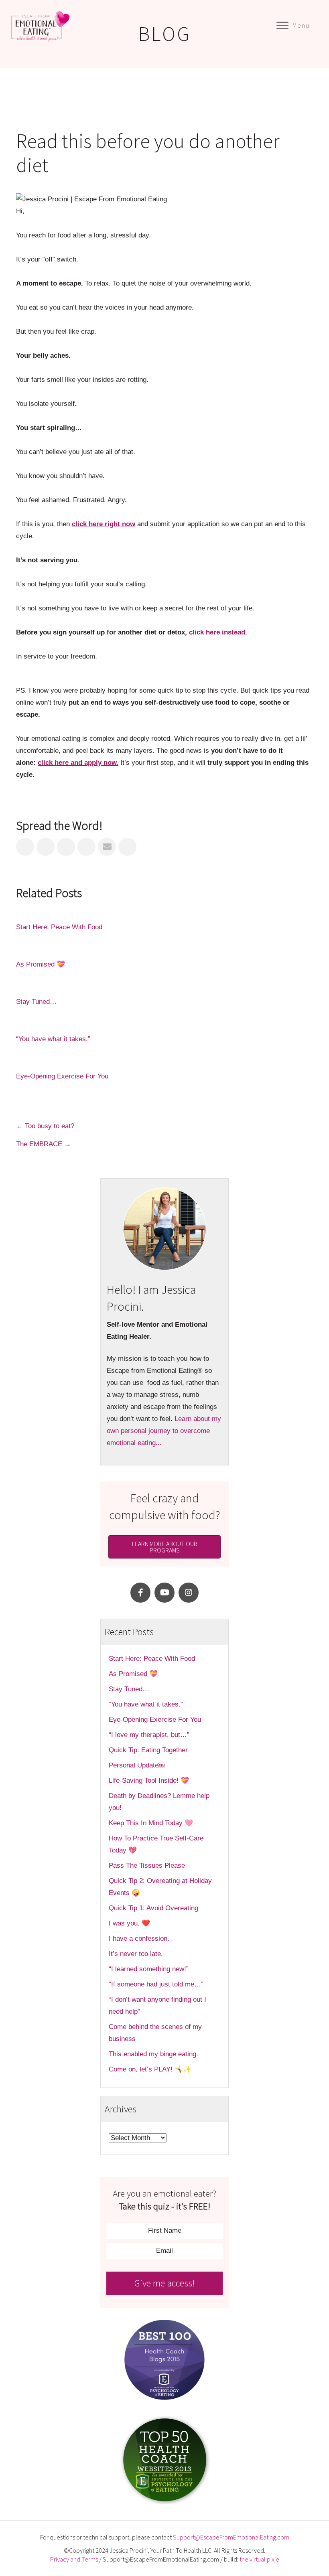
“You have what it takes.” (53, 1039)
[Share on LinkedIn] (66, 847)
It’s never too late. (136, 1954)
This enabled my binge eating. (154, 2054)
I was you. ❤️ (129, 1923)
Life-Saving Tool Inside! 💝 (149, 1781)
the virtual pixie (259, 2559)
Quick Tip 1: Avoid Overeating (153, 1908)
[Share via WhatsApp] (127, 847)
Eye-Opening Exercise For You (62, 1076)
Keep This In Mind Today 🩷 (151, 1823)
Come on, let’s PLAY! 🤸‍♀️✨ (150, 2069)
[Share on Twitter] (46, 847)
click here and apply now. (78, 763)
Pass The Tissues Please (147, 1866)
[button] (140, 1593)
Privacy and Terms (74, 2559)
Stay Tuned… (36, 1002)
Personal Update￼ (137, 1765)
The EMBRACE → (44, 1144)
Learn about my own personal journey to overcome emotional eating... (164, 1431)
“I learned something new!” (149, 1969)
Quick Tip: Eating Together (148, 1750)
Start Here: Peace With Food (59, 927)
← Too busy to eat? (45, 1126)
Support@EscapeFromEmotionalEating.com (231, 2537)
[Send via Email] (107, 847)
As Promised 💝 (41, 964)
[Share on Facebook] (25, 847)
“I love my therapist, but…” (149, 1735)
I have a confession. (139, 1939)
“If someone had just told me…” (157, 1984)
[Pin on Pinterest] (86, 847)
